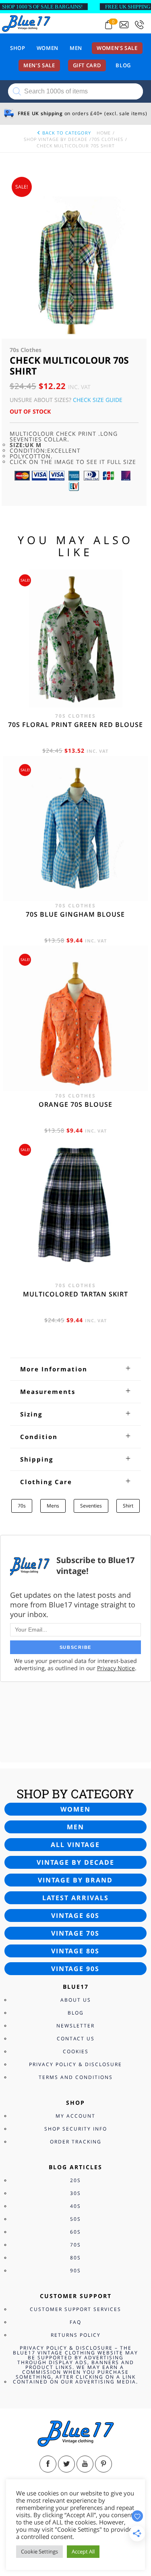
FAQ (75, 2322)
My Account (75, 2116)
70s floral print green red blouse (75, 725)
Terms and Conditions (76, 2077)
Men (76, 48)
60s (75, 2232)
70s (22, 1506)
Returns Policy (76, 2335)
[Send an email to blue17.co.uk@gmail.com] (124, 25)
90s (75, 2271)
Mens (53, 1506)
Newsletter (75, 2026)
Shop (18, 48)
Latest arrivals (75, 1898)
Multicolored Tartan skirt (75, 1294)
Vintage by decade (75, 1862)
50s (75, 2219)
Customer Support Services (75, 2309)
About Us (76, 2000)
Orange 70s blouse (75, 1104)
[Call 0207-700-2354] (139, 25)
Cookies (76, 2051)
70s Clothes (107, 139)
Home (104, 133)
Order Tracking (76, 2142)
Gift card (87, 65)
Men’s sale (39, 65)
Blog (123, 65)
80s (75, 2258)
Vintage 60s (75, 1915)
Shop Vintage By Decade (56, 139)
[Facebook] (48, 2464)
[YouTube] (85, 2464)
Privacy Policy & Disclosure (75, 2064)
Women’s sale (117, 48)
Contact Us (76, 2039)
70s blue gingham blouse (75, 914)
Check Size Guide (98, 400)
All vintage (75, 1845)
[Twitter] (66, 2464)
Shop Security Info (76, 2129)
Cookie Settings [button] (39, 2551)
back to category (66, 133)
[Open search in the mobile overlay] (75, 91)
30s (75, 2193)
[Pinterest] (103, 2464)
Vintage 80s (75, 1951)
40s (75, 2206)
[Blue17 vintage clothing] (26, 23)
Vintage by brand (75, 1880)
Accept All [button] (83, 2551)
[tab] (75, 1369)
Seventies (91, 1506)
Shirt (128, 1506)
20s (75, 2180)
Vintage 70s (75, 1933)
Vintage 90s (75, 1969)
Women (48, 48)
